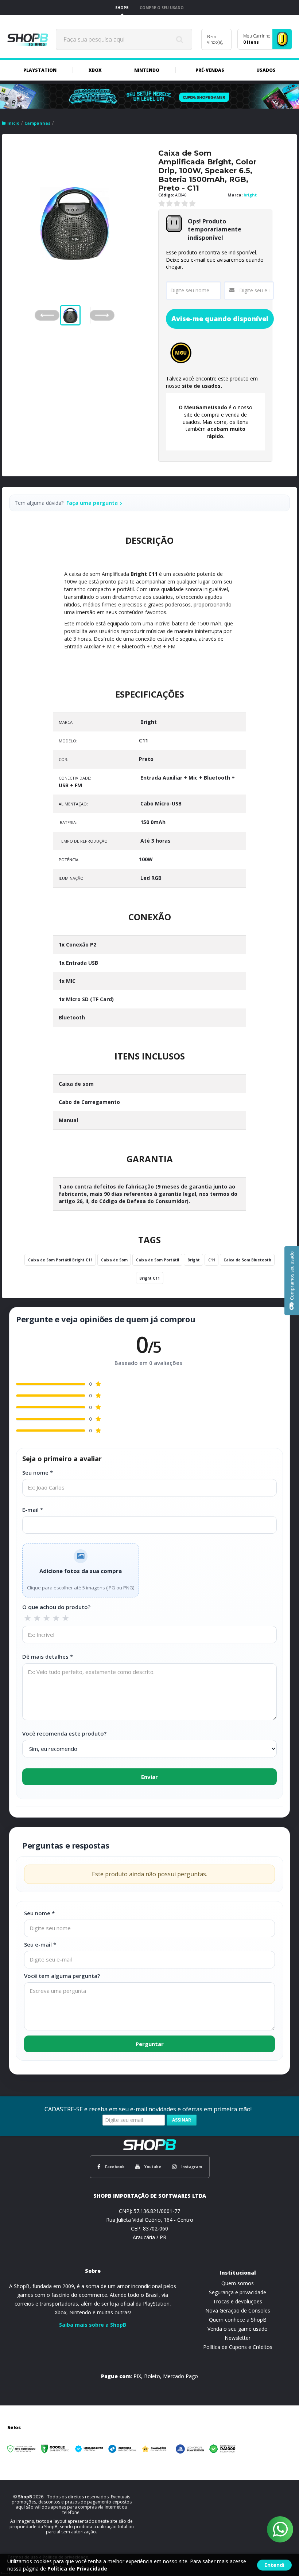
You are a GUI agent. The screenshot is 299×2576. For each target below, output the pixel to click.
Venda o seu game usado (238, 2329)
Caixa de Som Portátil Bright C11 (60, 1260)
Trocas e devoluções (238, 2301)
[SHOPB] (28, 39)
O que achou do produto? (56, 1607)
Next (109, 313)
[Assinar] (182, 2120)
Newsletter (238, 2338)
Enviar (149, 1777)
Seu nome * (38, 1472)
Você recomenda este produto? (64, 1733)
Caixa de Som (114, 1260)
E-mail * (33, 1510)
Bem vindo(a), (215, 39)
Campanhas (37, 123)
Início (13, 123)
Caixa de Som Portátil (158, 1260)
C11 (212, 1260)
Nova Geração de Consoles (238, 2310)
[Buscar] (180, 39)
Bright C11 (144, 574)
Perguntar (150, 2044)
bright (250, 195)
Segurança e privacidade (238, 2292)
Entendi (274, 2565)
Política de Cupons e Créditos (238, 2347)
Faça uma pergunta (92, 503)
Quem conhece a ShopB (238, 2320)
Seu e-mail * (40, 1944)
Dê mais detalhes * (48, 1656)
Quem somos (238, 2283)
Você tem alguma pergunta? (62, 1976)
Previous (47, 315)
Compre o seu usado (162, 8)
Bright (194, 1260)
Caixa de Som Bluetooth (247, 1260)
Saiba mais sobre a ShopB (93, 2325)
